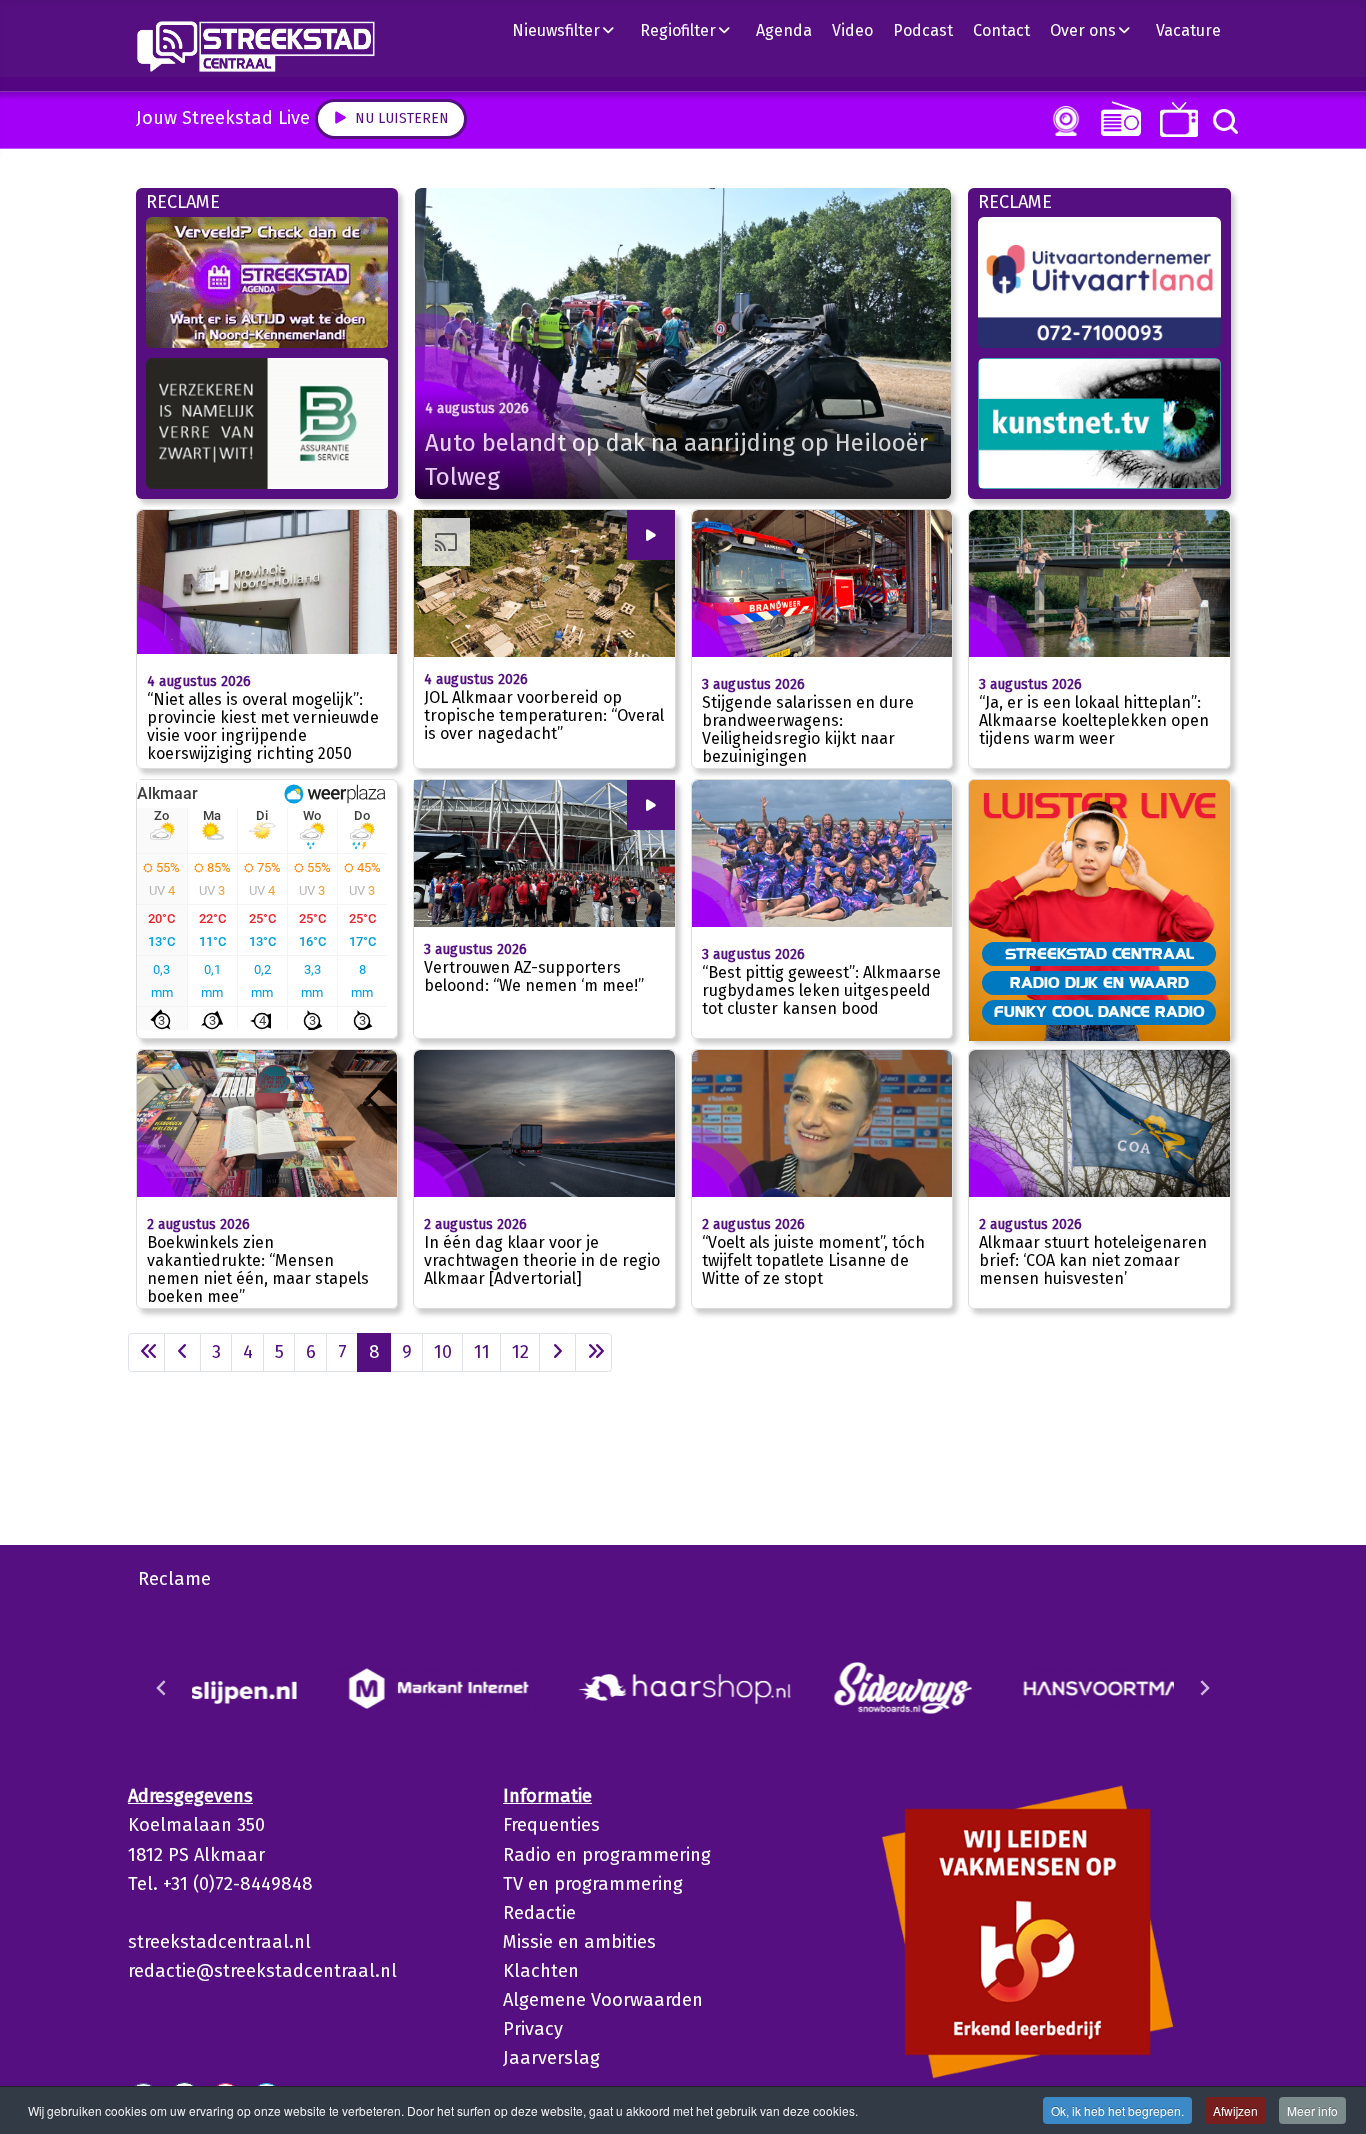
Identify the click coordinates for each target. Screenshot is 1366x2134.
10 (443, 1352)
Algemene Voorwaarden (603, 2000)
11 (482, 1352)
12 (520, 1352)
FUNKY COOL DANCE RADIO (1099, 1011)
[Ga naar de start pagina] (146, 1352)
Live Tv (1175, 119)
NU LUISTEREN (1116, 118)
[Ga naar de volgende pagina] (557, 1352)
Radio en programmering (607, 1855)
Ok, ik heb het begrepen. (1117, 2110)
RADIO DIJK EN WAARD (1099, 982)
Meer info (1312, 2110)
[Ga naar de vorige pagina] (182, 1352)
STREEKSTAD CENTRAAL (1099, 953)
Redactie (539, 1913)
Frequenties (551, 1825)
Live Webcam (1062, 121)
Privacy (533, 2029)
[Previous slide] (162, 1688)
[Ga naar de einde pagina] (593, 1352)
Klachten (541, 1971)
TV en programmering (593, 1884)
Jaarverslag (551, 2058)
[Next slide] (1204, 1688)
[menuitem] (571, 30)
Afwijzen (1235, 2110)
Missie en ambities (579, 1942)
